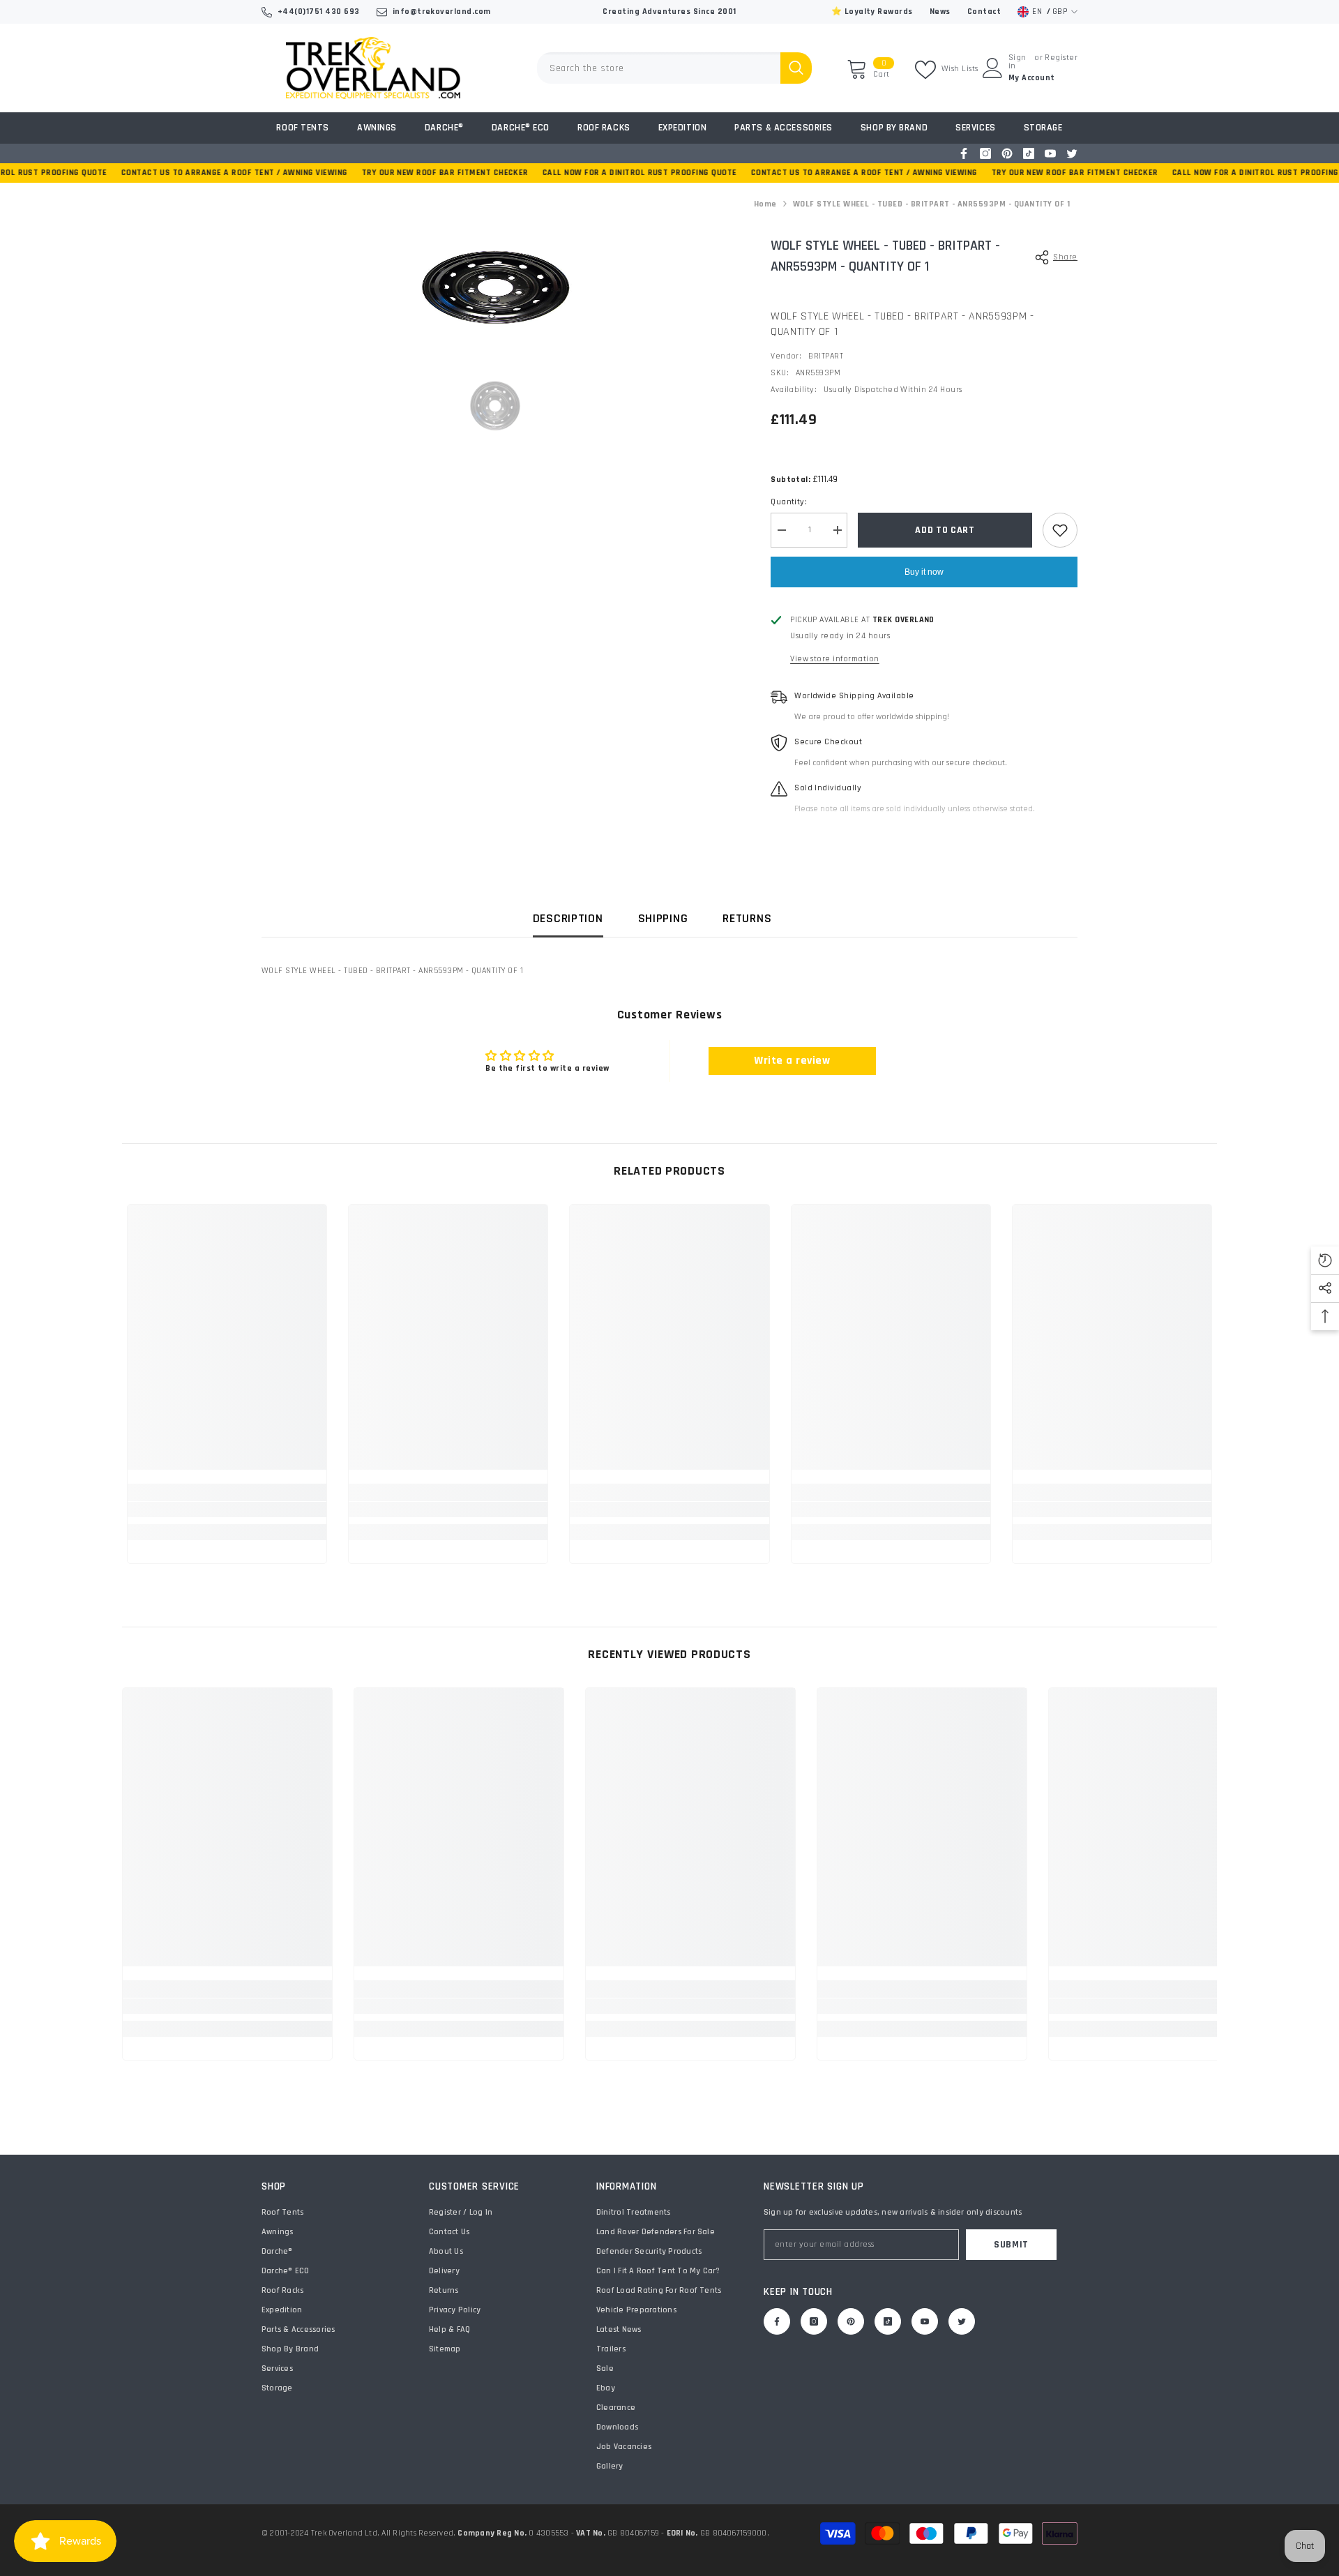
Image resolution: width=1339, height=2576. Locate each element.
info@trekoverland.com (442, 12)
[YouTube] (1050, 153)
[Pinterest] (1007, 153)
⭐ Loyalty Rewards (872, 12)
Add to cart (945, 530)
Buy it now (924, 572)
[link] (227, 1509)
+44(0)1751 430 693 (319, 12)
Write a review (792, 1061)
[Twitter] (1072, 153)
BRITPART (826, 356)
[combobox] (659, 68)
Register (1061, 58)
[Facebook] (964, 153)
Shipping (663, 918)
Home (765, 204)
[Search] (674, 68)
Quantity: (789, 502)
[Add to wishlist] (1060, 530)
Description (568, 918)
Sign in (1018, 62)
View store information (835, 659)
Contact (984, 12)
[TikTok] (1029, 153)
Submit (1011, 2245)
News (940, 12)
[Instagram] (985, 153)
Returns (747, 918)
